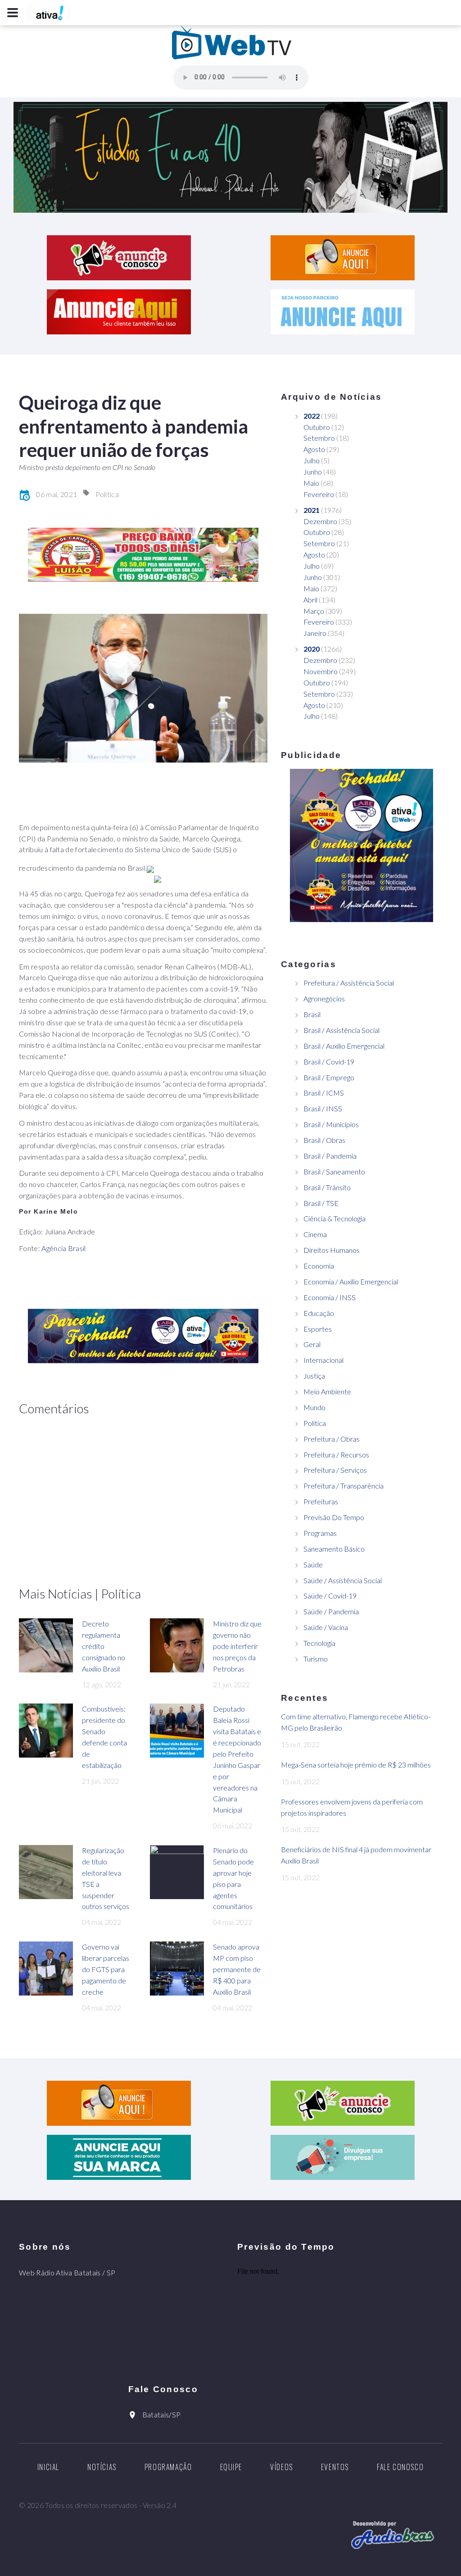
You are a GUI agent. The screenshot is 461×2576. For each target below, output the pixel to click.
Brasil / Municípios (331, 1124)
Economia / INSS (330, 1297)
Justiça (314, 1376)
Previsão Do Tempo (334, 1517)
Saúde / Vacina (326, 1627)
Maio (311, 483)
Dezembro (320, 521)
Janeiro (315, 633)
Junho (313, 472)
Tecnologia (319, 1643)
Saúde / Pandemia (331, 1611)
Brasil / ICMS (324, 1093)
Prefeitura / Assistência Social (349, 983)
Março (314, 611)
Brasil (312, 1014)
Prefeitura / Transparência (343, 1486)
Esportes (318, 1329)
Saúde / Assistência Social (343, 1580)
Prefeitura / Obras (332, 1439)
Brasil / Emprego (329, 1077)
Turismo (316, 1659)
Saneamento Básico (334, 1549)
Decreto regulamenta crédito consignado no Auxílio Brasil (104, 1646)
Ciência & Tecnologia (334, 1218)
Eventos (335, 2467)
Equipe (231, 2467)
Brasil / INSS (323, 1108)
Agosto (314, 449)
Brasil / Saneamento (334, 1172)
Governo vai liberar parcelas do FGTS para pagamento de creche (106, 1969)
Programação (168, 2467)
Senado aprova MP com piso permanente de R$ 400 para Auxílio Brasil (237, 1969)
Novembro (321, 671)
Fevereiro (319, 494)
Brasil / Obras (324, 1140)
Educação (319, 1313)
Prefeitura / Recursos (336, 1455)
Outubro (317, 427)
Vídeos (282, 2467)
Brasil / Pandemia (330, 1156)
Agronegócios (324, 998)
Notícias (102, 2467)
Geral (312, 1344)
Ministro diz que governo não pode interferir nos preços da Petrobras (237, 1646)
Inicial (48, 2467)
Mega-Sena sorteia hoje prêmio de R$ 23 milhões (356, 1765)
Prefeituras (321, 1501)
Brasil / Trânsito (327, 1187)
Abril (310, 600)
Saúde (313, 1564)
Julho (312, 460)
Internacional (323, 1360)
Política (107, 494)
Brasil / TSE (321, 1203)
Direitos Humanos (332, 1250)
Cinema (315, 1234)
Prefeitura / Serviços (335, 1470)
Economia (319, 1266)
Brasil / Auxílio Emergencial (344, 1046)
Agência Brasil (63, 1248)
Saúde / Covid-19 (330, 1596)
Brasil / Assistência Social (341, 1030)
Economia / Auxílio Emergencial (351, 1281)
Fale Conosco (400, 2467)
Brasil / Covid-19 (329, 1062)
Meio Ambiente (327, 1391)
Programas (320, 1533)
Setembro (319, 438)
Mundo (314, 1407)
